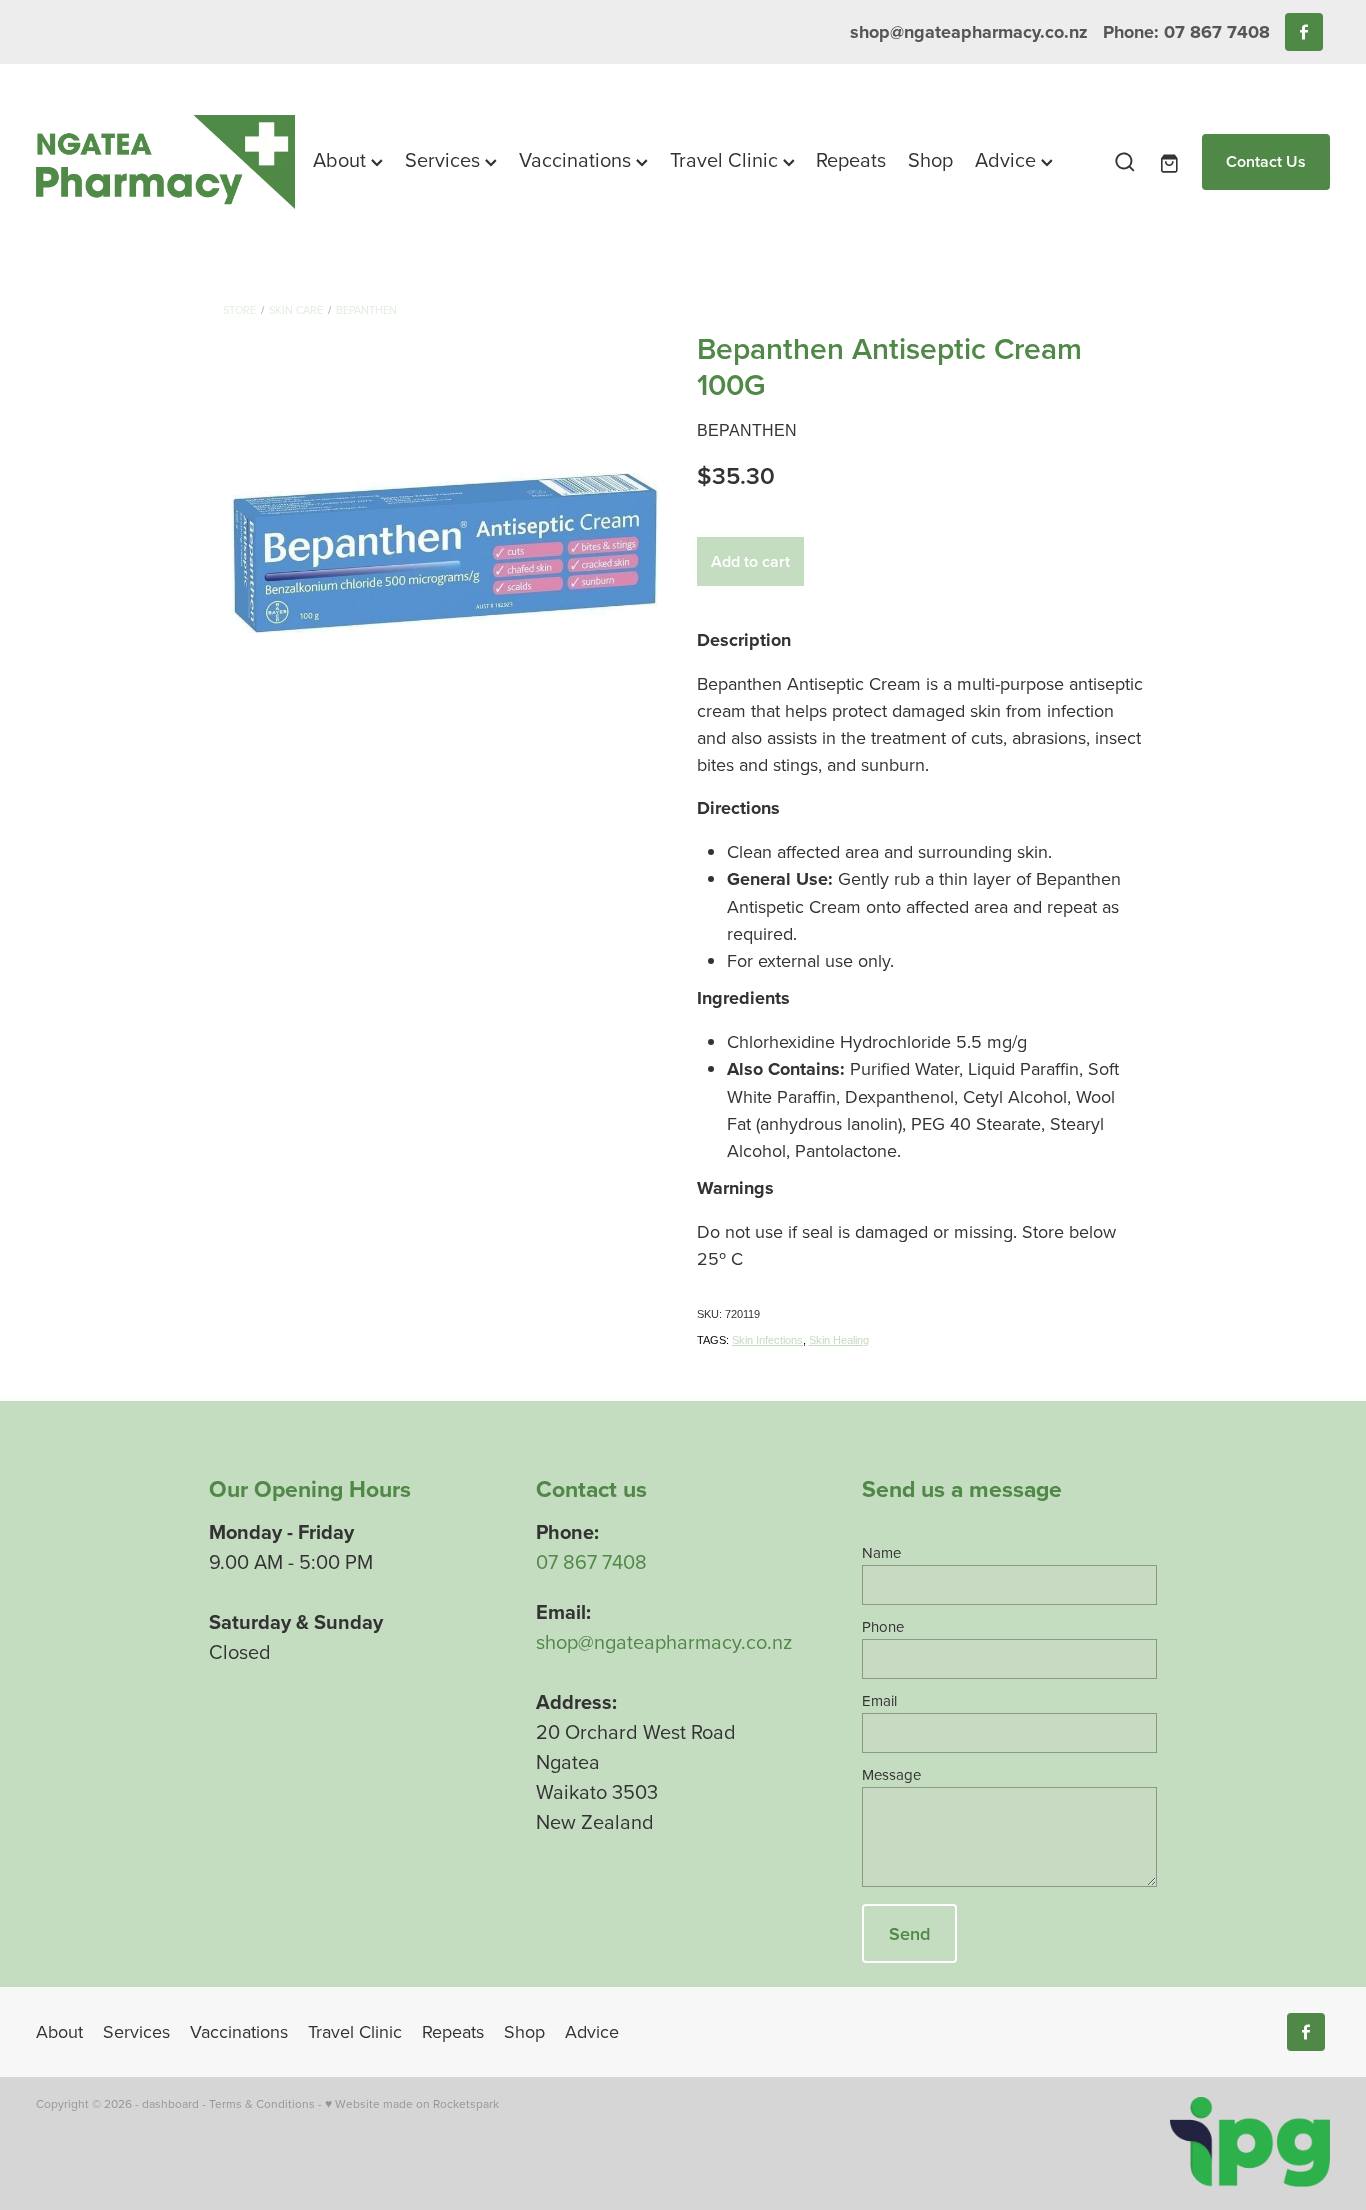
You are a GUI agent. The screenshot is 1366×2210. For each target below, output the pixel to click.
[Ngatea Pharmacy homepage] (165, 161)
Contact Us (1266, 161)
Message (891, 1774)
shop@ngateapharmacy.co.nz (969, 32)
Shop (930, 159)
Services (445, 159)
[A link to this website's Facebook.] (1304, 32)
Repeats (851, 159)
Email (879, 1700)
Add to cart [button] (750, 561)
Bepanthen (366, 310)
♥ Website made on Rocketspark (412, 2103)
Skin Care (296, 310)
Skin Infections (767, 1340)
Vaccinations (577, 159)
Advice (1008, 159)
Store (239, 310)
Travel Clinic (726, 159)
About (342, 159)
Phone (883, 1626)
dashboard (170, 2103)
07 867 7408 (591, 1561)
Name (881, 1552)
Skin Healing (839, 1340)
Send (909, 1933)
